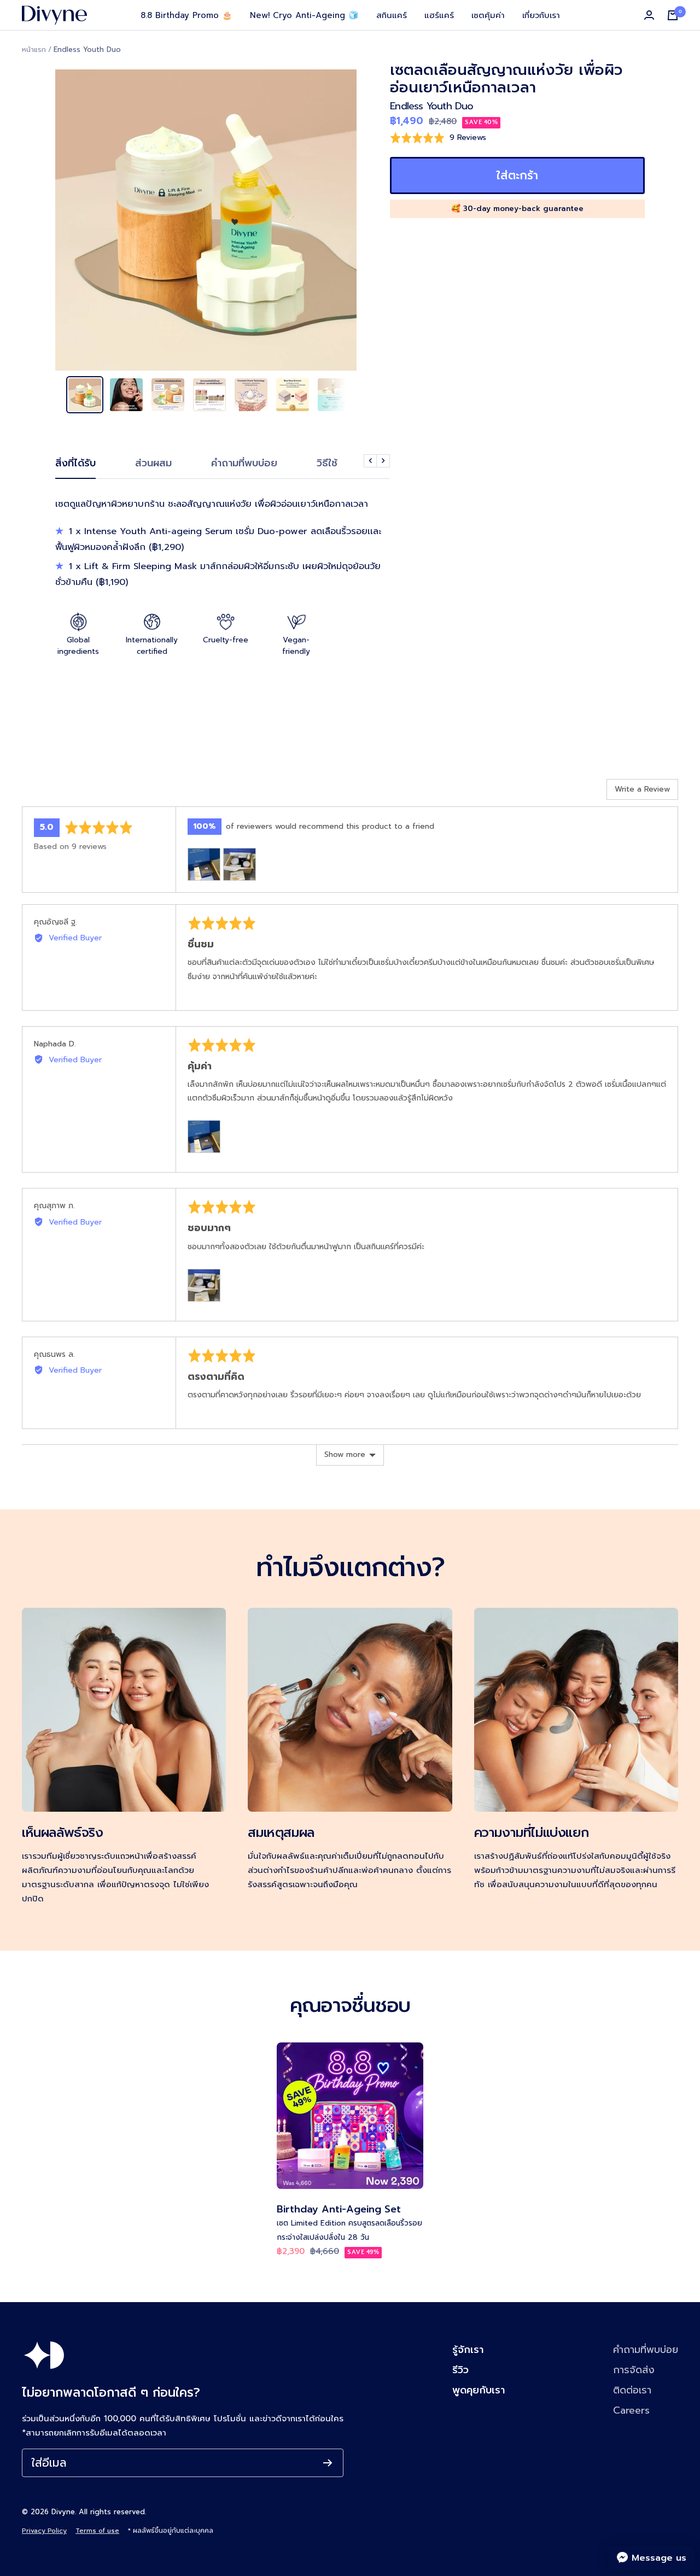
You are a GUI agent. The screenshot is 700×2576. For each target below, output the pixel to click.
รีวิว (460, 2370)
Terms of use (97, 2531)
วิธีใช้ (327, 464)
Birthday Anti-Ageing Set (339, 2209)
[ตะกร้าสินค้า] (673, 15)
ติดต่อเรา (632, 2390)
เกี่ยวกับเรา (541, 15)
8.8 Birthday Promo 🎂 (186, 15)
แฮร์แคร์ (439, 15)
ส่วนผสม (153, 464)
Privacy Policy (44, 2531)
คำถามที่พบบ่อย (244, 464)
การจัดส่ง (634, 2370)
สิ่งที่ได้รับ (75, 464)
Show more (345, 1454)
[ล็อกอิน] (649, 15)
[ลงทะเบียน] (328, 2463)
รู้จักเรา (468, 2350)
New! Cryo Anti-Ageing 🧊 (304, 15)
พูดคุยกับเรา (479, 2390)
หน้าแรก (34, 49)
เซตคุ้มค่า (488, 15)
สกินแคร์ (392, 15)
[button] (438, 137)
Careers (631, 2410)
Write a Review (642, 789)
